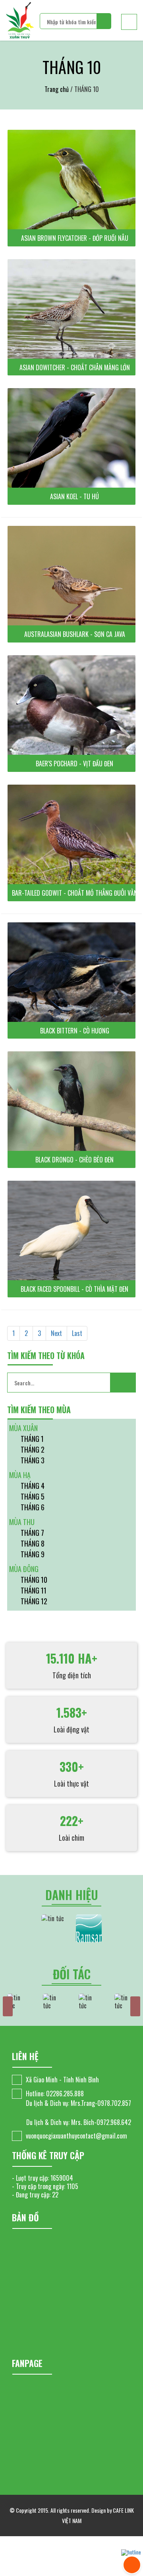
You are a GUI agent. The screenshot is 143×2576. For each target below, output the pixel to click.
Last (77, 1333)
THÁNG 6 (33, 1507)
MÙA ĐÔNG (24, 1569)
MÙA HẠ (20, 1475)
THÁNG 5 (33, 1496)
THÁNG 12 (34, 1601)
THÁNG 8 (33, 1543)
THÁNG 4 (33, 1486)
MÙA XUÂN (23, 1428)
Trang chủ (57, 89)
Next (56, 1333)
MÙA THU (22, 1522)
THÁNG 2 (33, 1449)
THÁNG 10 (34, 1580)
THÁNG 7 (32, 1533)
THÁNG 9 (33, 1554)
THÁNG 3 (33, 1460)
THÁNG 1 (32, 1439)
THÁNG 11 (34, 1590)
